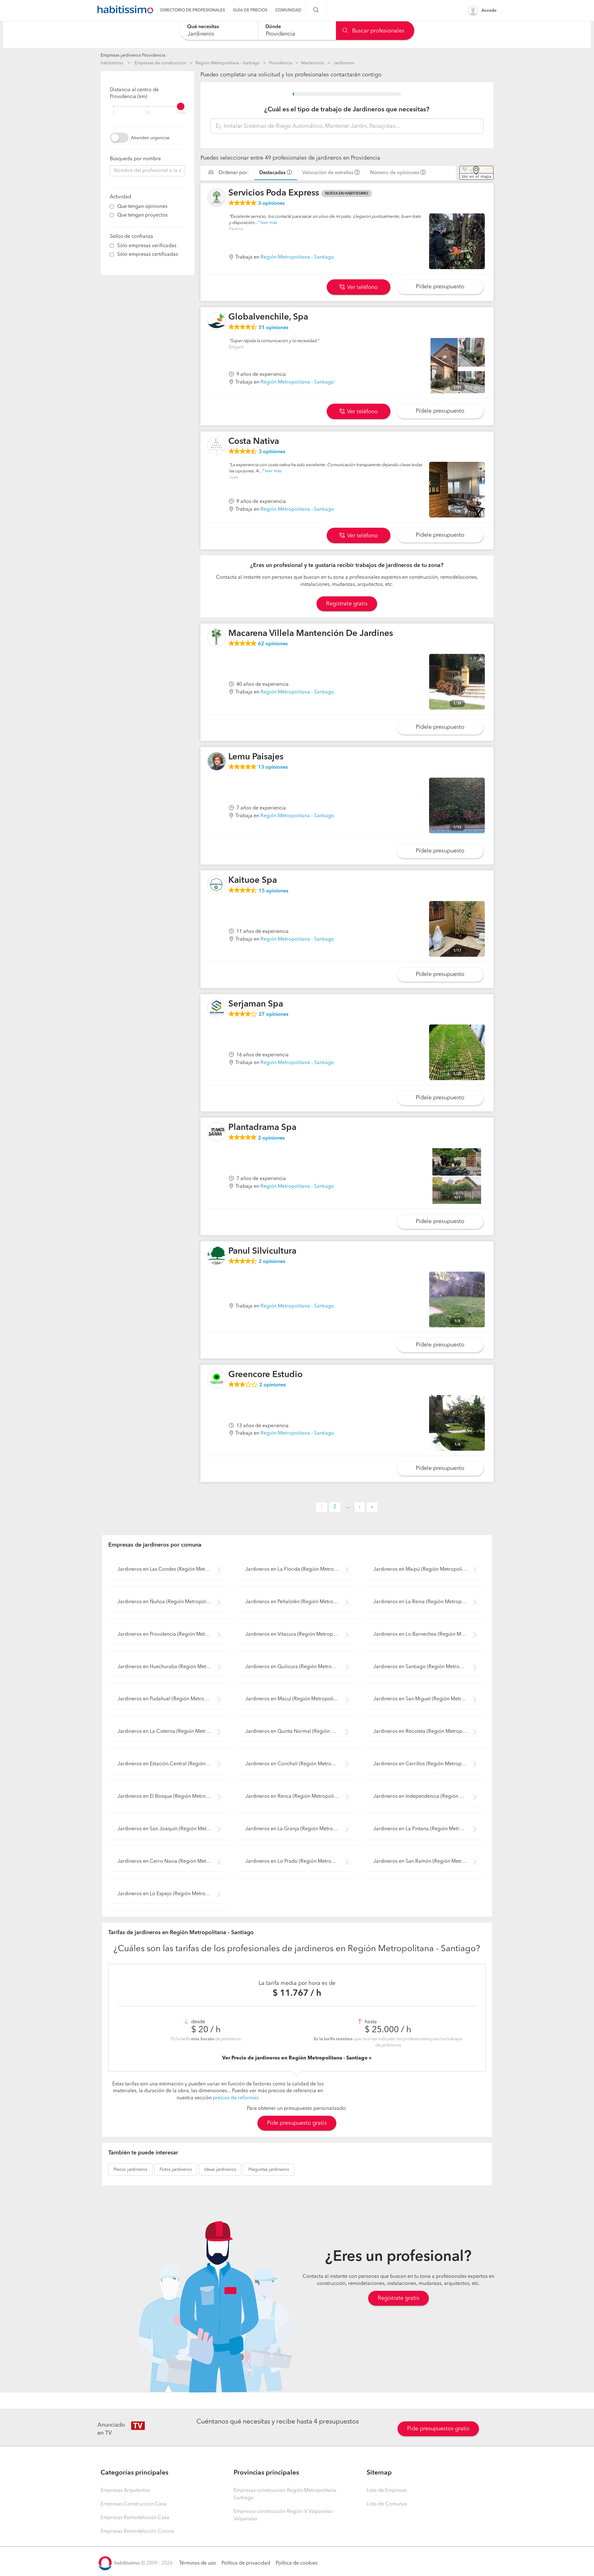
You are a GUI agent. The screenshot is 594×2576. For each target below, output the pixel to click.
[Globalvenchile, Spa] (217, 321)
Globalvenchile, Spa (268, 317)
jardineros (130, 2170)
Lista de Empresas (387, 2491)
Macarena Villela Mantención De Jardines (311, 634)
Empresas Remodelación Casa (135, 2518)
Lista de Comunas (387, 2504)
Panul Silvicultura (262, 1252)
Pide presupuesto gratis (297, 2123)
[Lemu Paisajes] (217, 761)
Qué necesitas (203, 27)
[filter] (147, 106)
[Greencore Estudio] (217, 1379)
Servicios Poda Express (274, 193)
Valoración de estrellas (328, 173)
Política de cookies (297, 2563)
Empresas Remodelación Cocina (137, 2531)
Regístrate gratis (398, 2298)
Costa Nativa (254, 442)
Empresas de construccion (161, 63)
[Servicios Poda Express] (217, 197)
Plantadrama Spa (262, 1128)
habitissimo (112, 63)
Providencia (280, 63)
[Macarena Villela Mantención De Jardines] (217, 638)
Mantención (313, 63)
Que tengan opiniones (142, 207)
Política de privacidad (246, 2563)
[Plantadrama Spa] (217, 1132)
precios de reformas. (236, 2098)
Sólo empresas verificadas (147, 246)
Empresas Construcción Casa (133, 2504)
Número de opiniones (395, 173)
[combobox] (219, 30)
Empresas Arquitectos (125, 2491)
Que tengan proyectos (142, 215)
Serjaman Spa (256, 1004)
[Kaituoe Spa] (217, 885)
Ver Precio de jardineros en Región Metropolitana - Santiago (295, 2058)
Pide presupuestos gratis (438, 2429)
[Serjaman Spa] (217, 1008)
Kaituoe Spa (253, 881)
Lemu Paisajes (256, 757)
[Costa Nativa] (217, 446)
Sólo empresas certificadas (148, 255)
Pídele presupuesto (440, 287)
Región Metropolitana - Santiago (228, 63)
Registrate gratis (347, 604)
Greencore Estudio (265, 1375)
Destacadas (272, 173)
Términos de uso (198, 2563)
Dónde (273, 27)
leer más (269, 223)
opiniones (271, 204)
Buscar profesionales (377, 31)
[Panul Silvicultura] (217, 1256)
